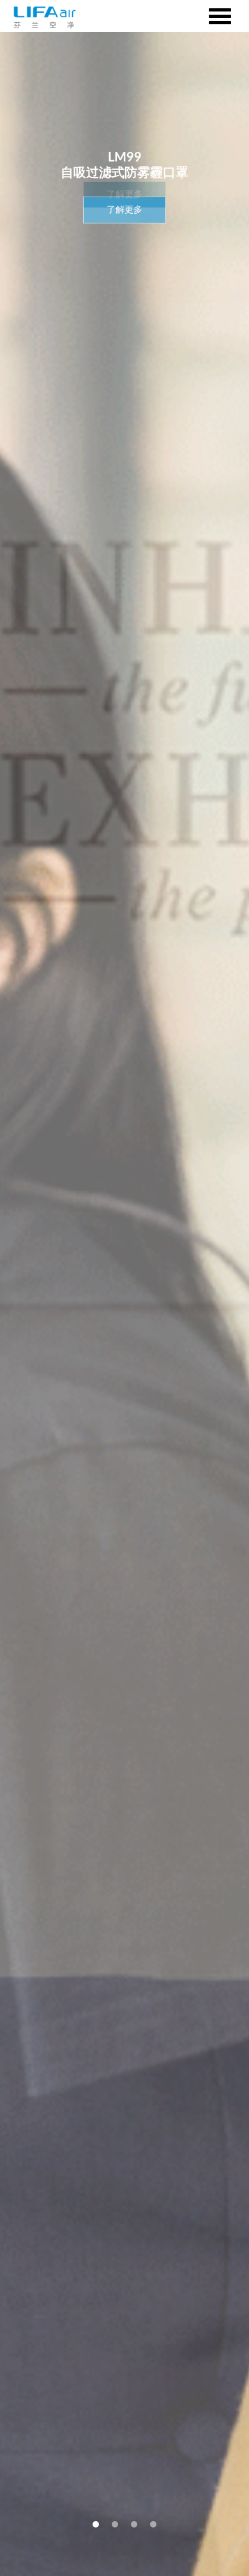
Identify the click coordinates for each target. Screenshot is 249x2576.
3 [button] (134, 2524)
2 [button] (115, 2524)
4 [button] (153, 2524)
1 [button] (96, 2524)
